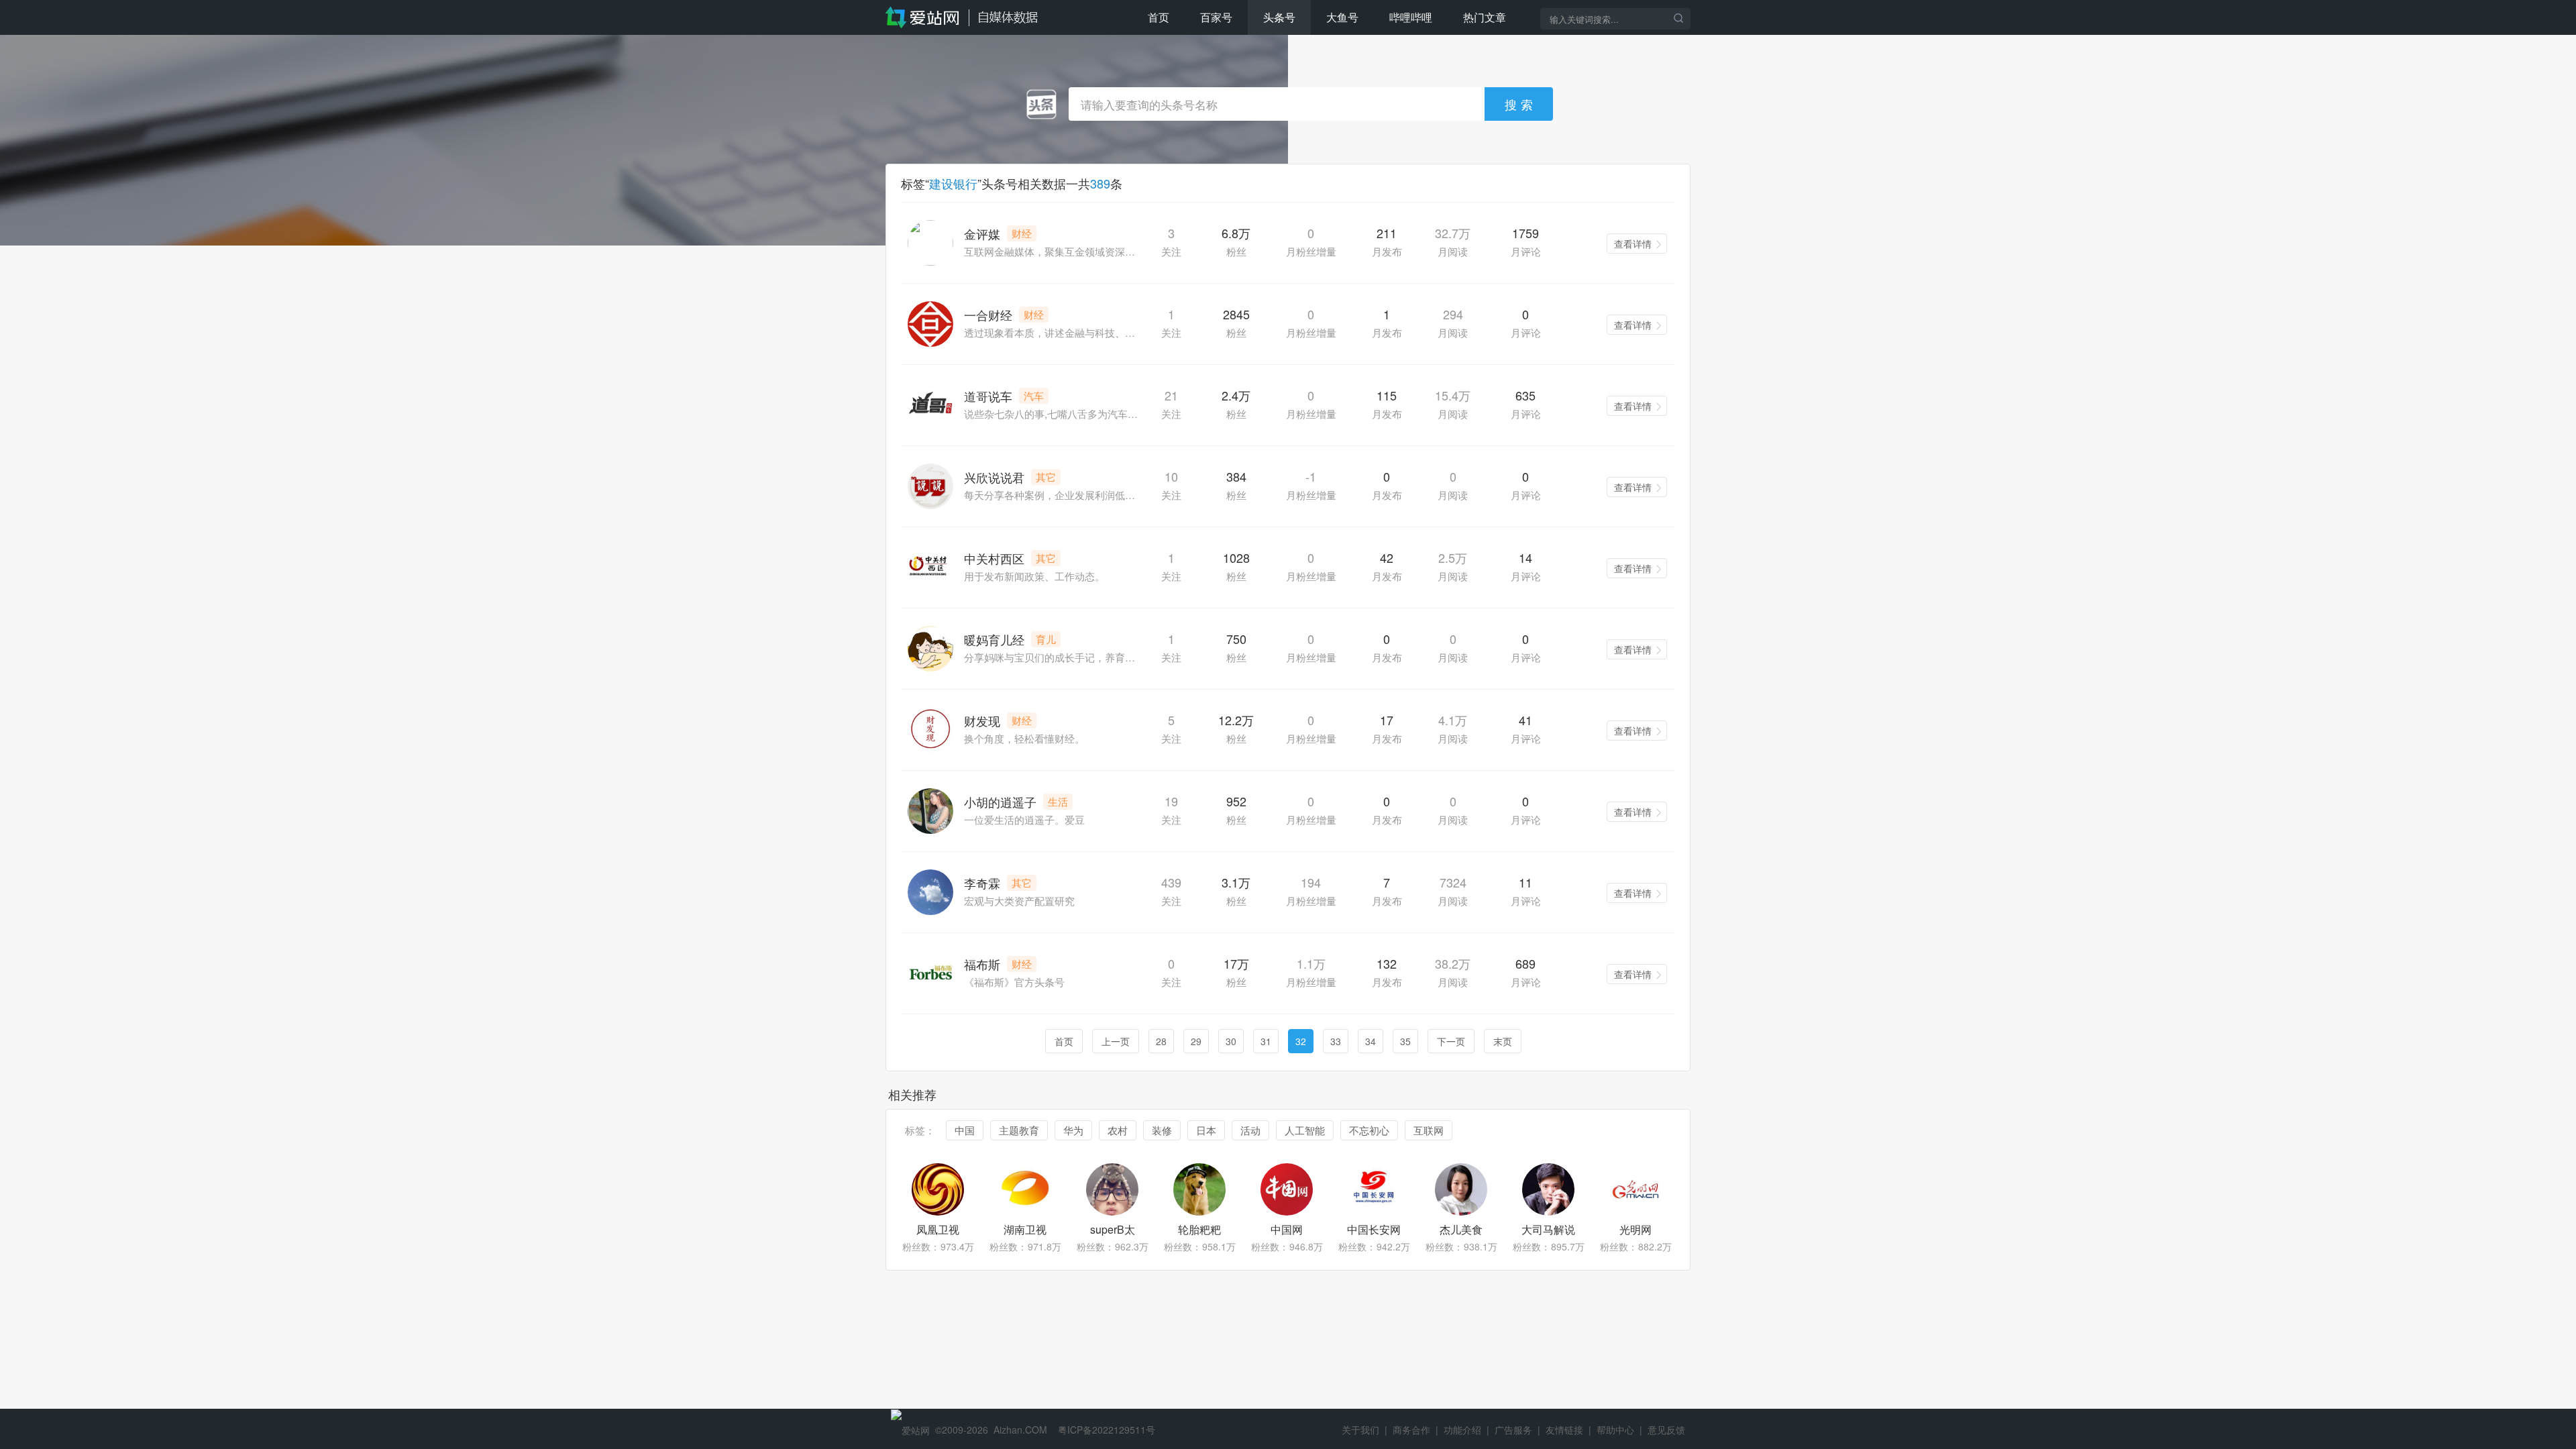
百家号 (1216, 17)
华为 (1073, 1130)
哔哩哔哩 (1411, 17)
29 (1196, 1041)
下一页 (1451, 1041)
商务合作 (1411, 1430)
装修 (1162, 1130)
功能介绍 (1462, 1430)
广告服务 (1513, 1430)
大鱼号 (1342, 17)
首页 (1159, 17)
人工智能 (1305, 1130)
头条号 (1279, 17)
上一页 (1116, 1041)
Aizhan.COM (1020, 1430)
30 (1231, 1041)
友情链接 (1564, 1430)
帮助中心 (1615, 1430)
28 (1161, 1041)
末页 (1503, 1041)
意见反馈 (1666, 1430)
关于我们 (1360, 1430)
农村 (1118, 1130)
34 (1371, 1041)
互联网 (1429, 1130)
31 (1266, 1041)
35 (1405, 1041)
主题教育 (1019, 1130)
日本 (1206, 1130)
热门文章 (1485, 17)
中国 (965, 1130)
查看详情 (1633, 244)
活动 (1250, 1130)
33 (1336, 1041)
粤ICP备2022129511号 (1107, 1430)
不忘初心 (1369, 1130)
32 (1301, 1041)
